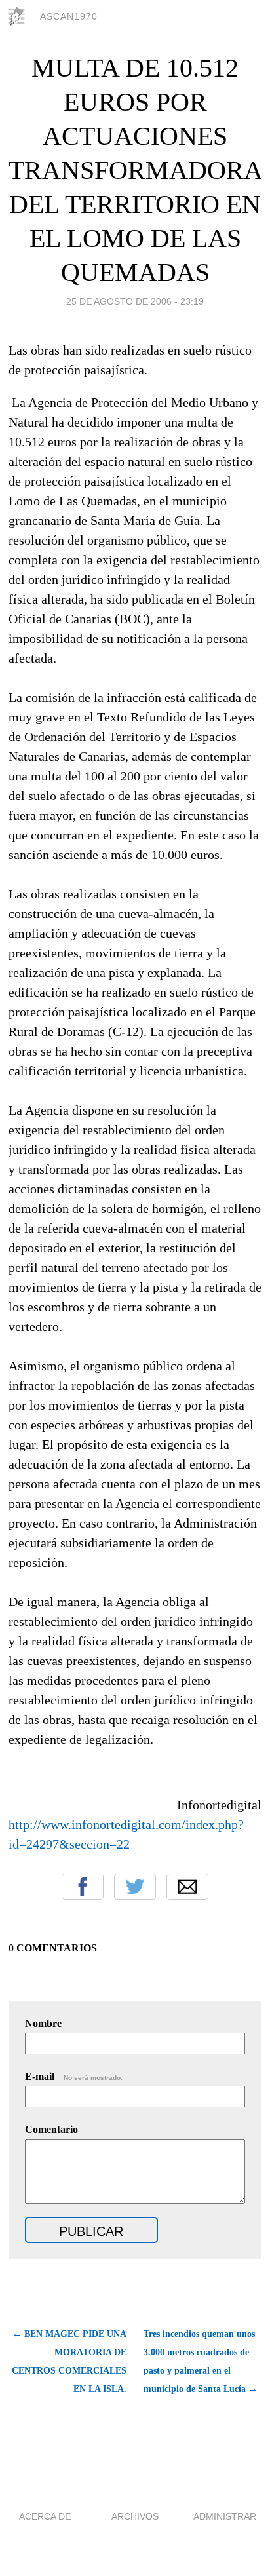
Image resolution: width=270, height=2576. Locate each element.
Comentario (51, 2129)
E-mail (74, 2076)
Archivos (135, 2516)
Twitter (135, 1887)
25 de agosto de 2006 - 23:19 (135, 301)
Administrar (225, 2516)
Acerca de (45, 2516)
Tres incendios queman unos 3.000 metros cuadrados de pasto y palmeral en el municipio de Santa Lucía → (201, 2361)
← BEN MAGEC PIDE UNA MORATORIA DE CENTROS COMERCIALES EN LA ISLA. (69, 2361)
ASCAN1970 (69, 16)
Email (187, 1887)
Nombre (43, 2023)
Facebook (83, 1887)
